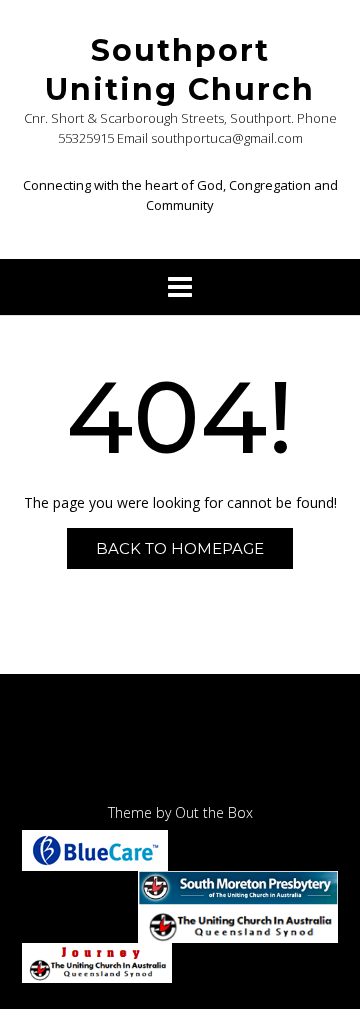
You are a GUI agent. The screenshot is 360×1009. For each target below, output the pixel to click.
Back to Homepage (180, 548)
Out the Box (214, 812)
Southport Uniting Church (180, 70)
